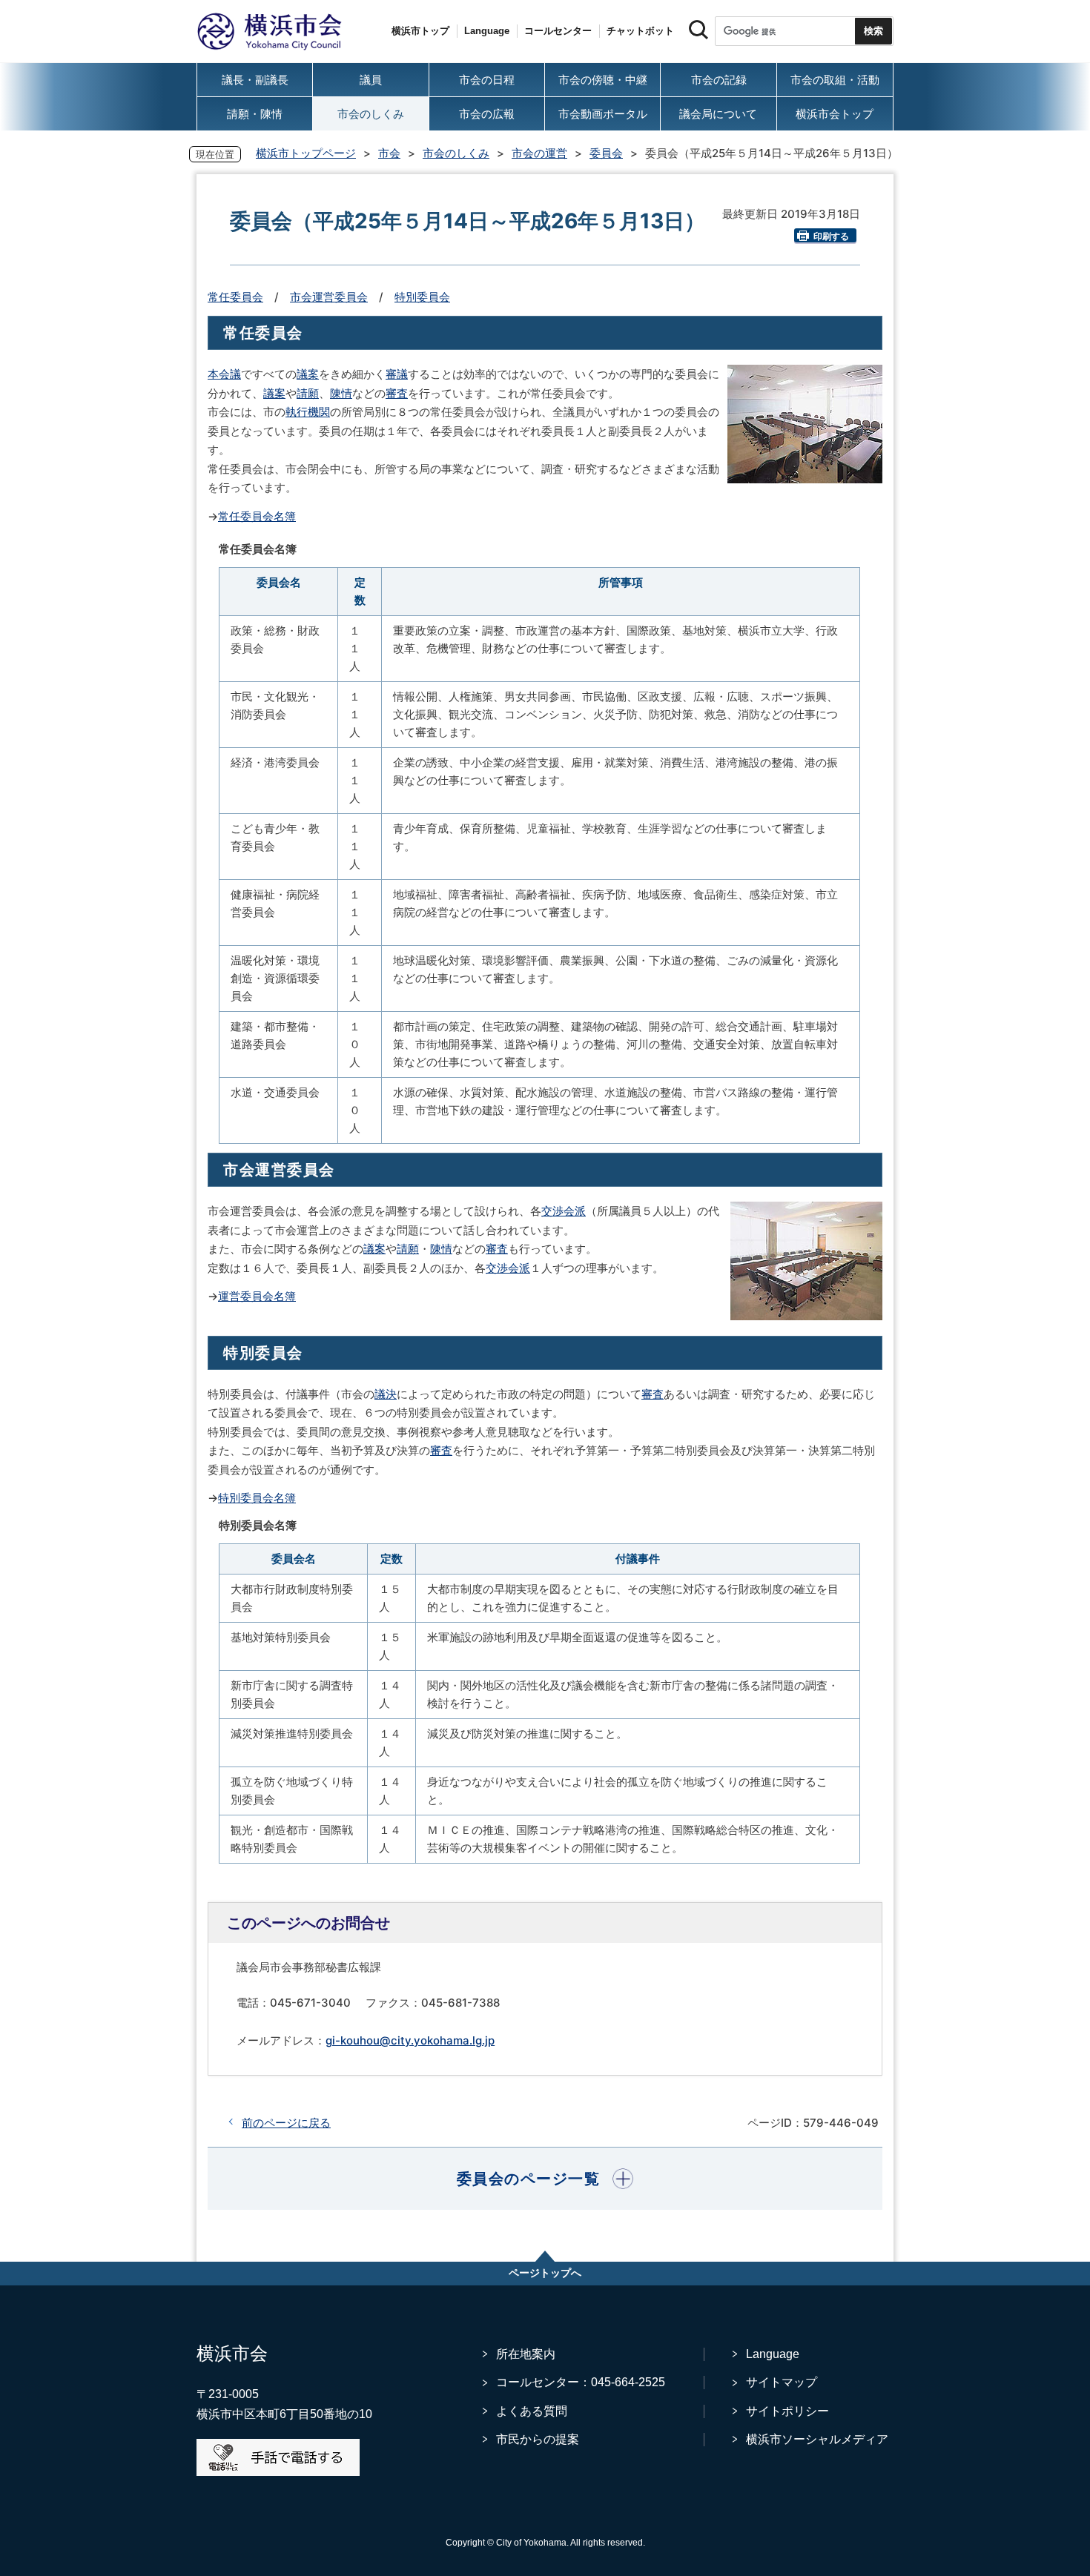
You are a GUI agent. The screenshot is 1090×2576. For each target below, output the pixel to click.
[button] (545, 2179)
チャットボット (640, 31)
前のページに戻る (286, 2123)
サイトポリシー (787, 2411)
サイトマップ (782, 2382)
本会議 (224, 374)
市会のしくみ (456, 153)
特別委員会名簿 (257, 1498)
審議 (397, 374)
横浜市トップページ (306, 153)
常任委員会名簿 (257, 516)
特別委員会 (422, 297)
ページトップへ (545, 2273)
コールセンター (558, 31)
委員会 (606, 153)
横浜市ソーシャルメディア (817, 2439)
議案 (308, 374)
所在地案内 (526, 2354)
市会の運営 (539, 153)
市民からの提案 (538, 2439)
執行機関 (308, 412)
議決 (386, 1394)
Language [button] (487, 31)
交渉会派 (564, 1211)
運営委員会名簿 (257, 1296)
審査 (397, 393)
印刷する (831, 236)
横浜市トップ (420, 31)
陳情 (341, 393)
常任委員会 (235, 297)
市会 (389, 153)
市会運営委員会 (329, 297)
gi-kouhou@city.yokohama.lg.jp (410, 2040)
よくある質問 (532, 2411)
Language (773, 2354)
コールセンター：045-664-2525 (581, 2382)
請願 (308, 393)
